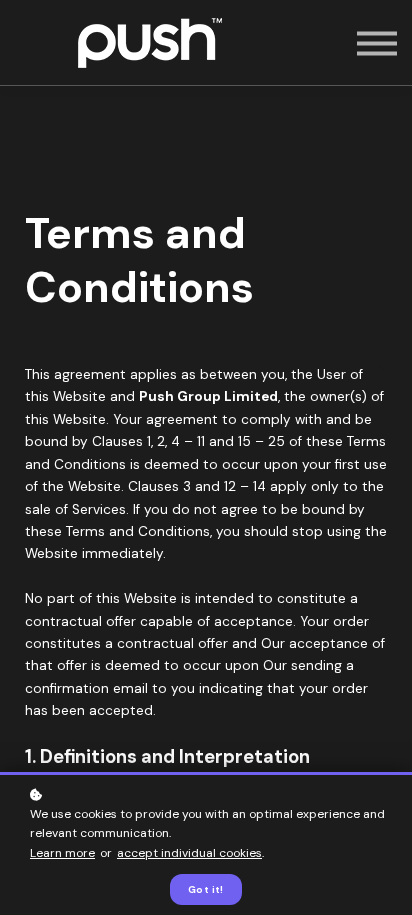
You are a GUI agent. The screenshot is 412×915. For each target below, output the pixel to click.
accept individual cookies (189, 853)
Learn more (62, 853)
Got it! (206, 889)
